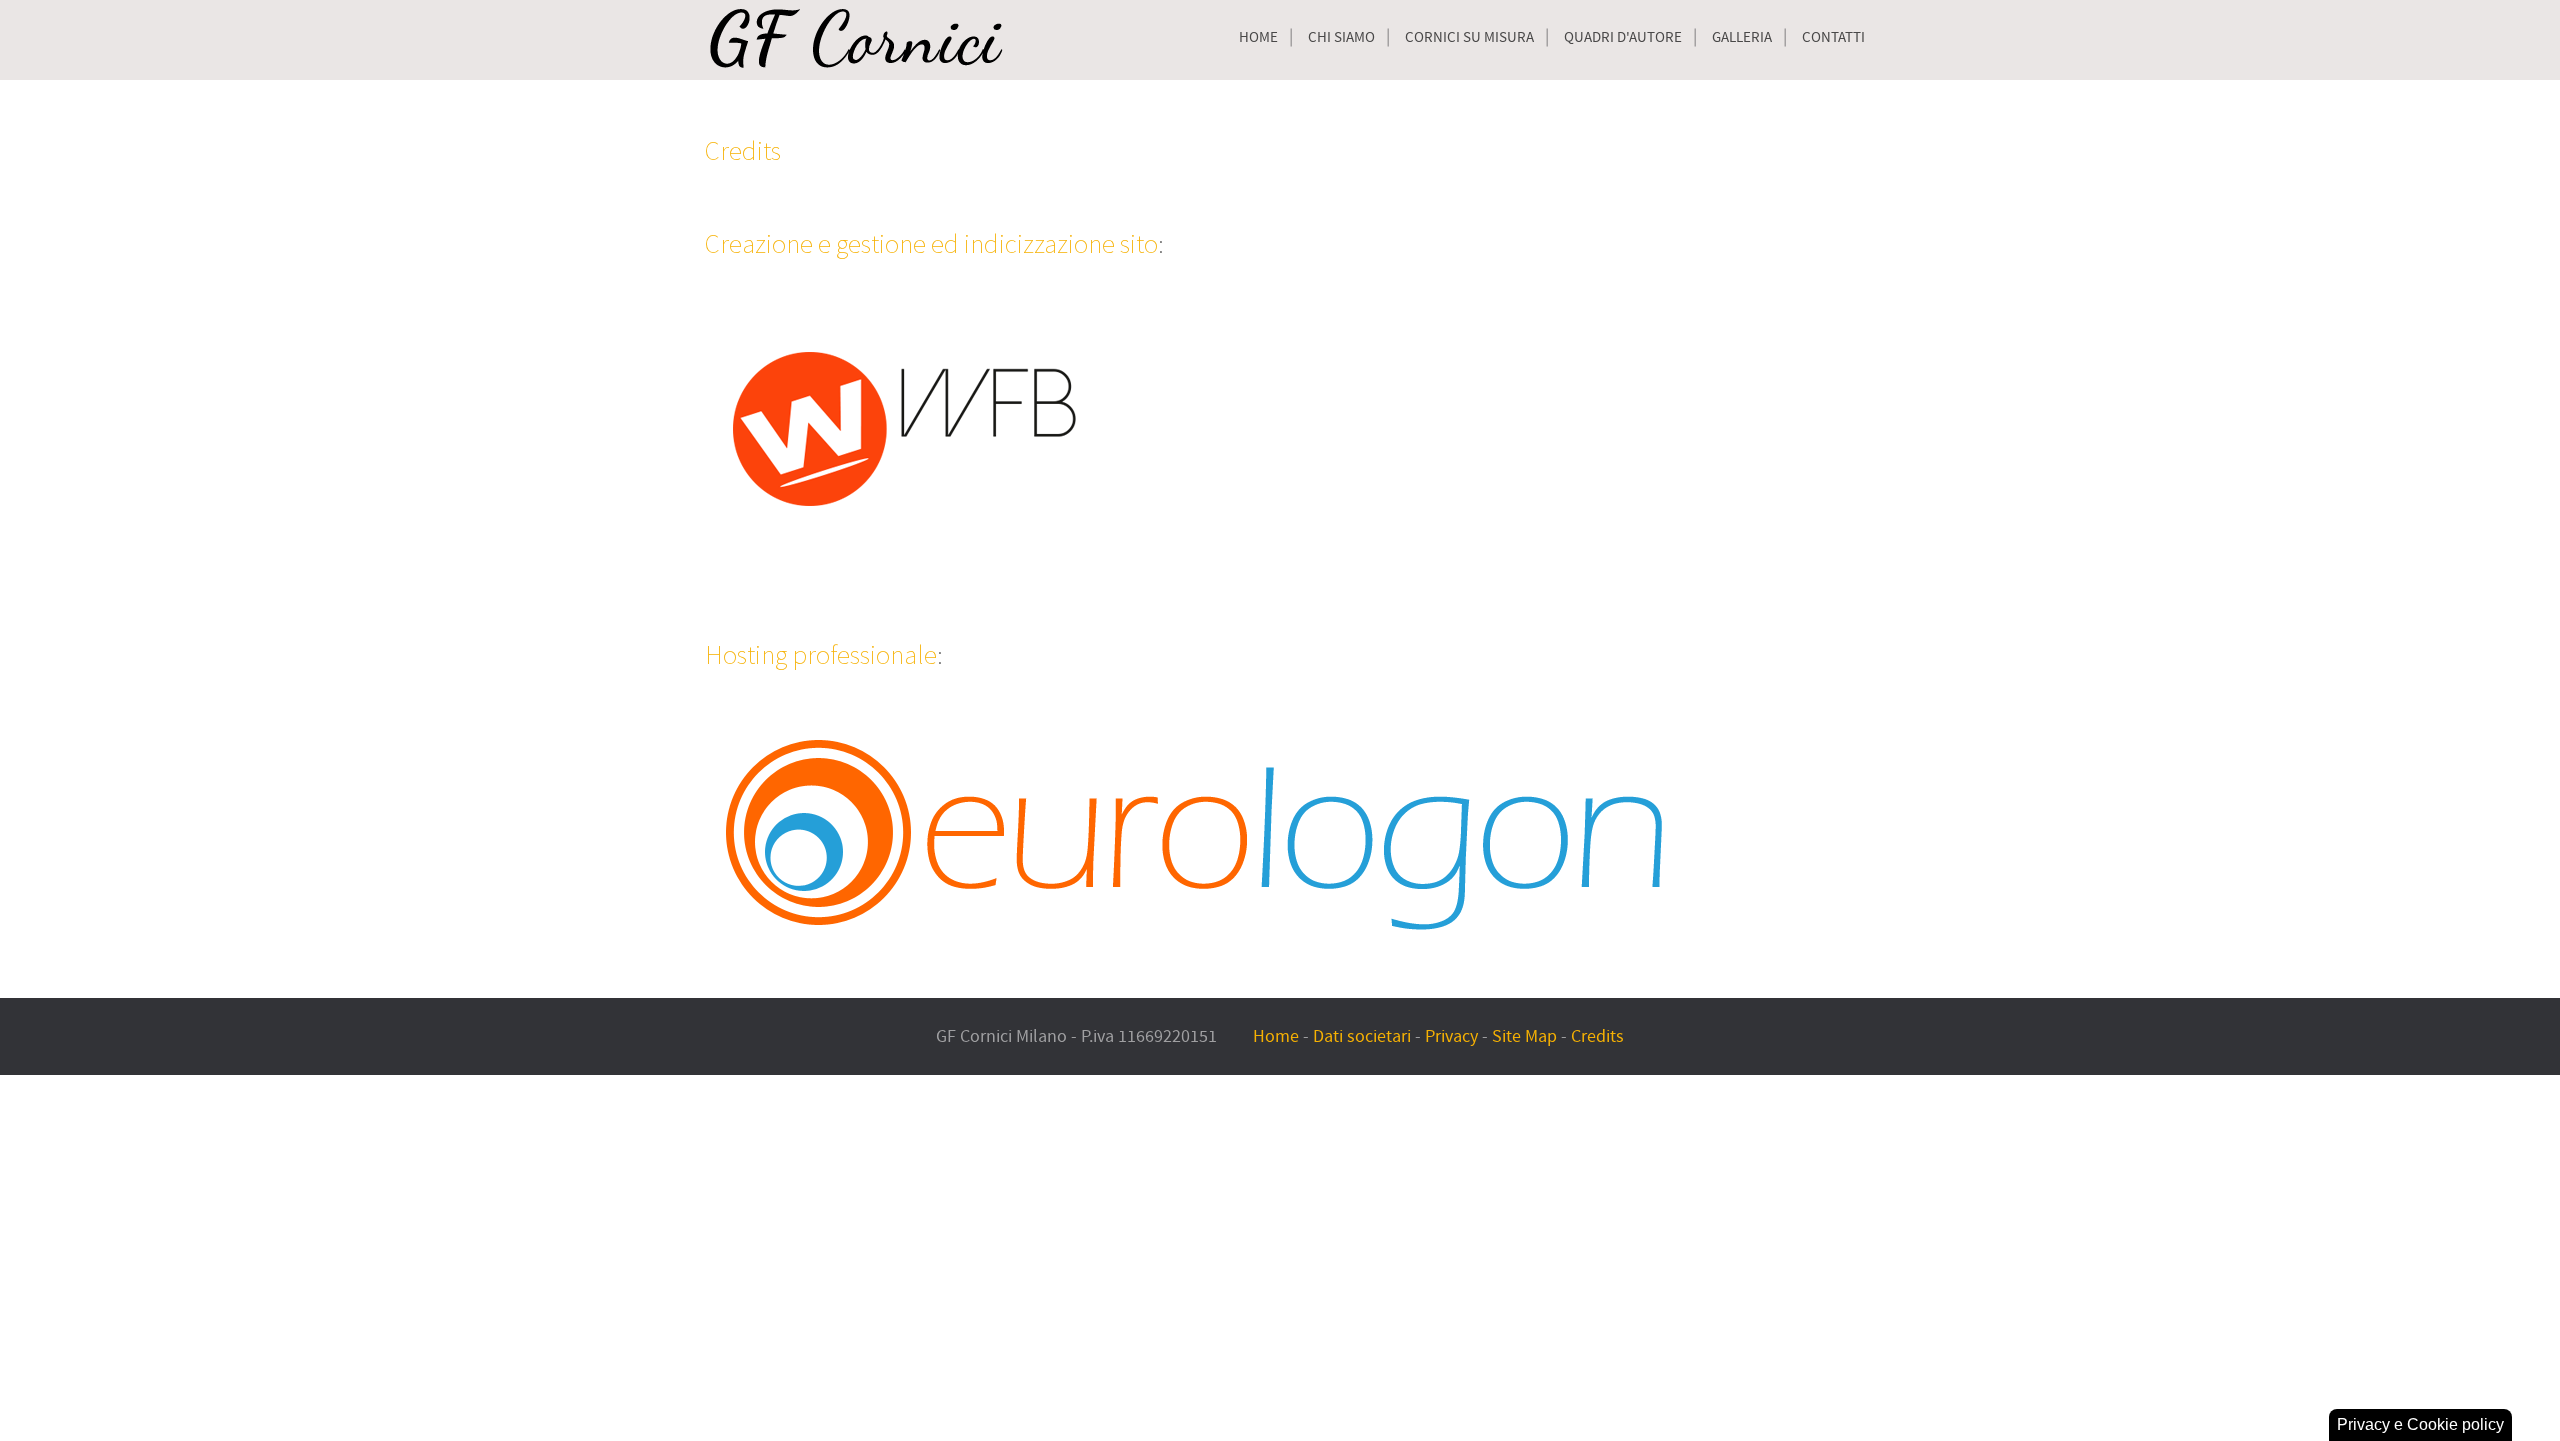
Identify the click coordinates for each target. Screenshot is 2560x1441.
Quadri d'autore (1623, 37)
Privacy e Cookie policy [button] (2420, 1424)
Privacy (1451, 1036)
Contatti (1833, 37)
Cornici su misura (1469, 37)
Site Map (1524, 1036)
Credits (743, 150)
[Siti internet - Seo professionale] (905, 424)
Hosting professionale (821, 654)
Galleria (1742, 37)
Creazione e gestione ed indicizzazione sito (931, 243)
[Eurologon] (1201, 833)
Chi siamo (1341, 37)
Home (1258, 37)
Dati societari (1362, 1036)
